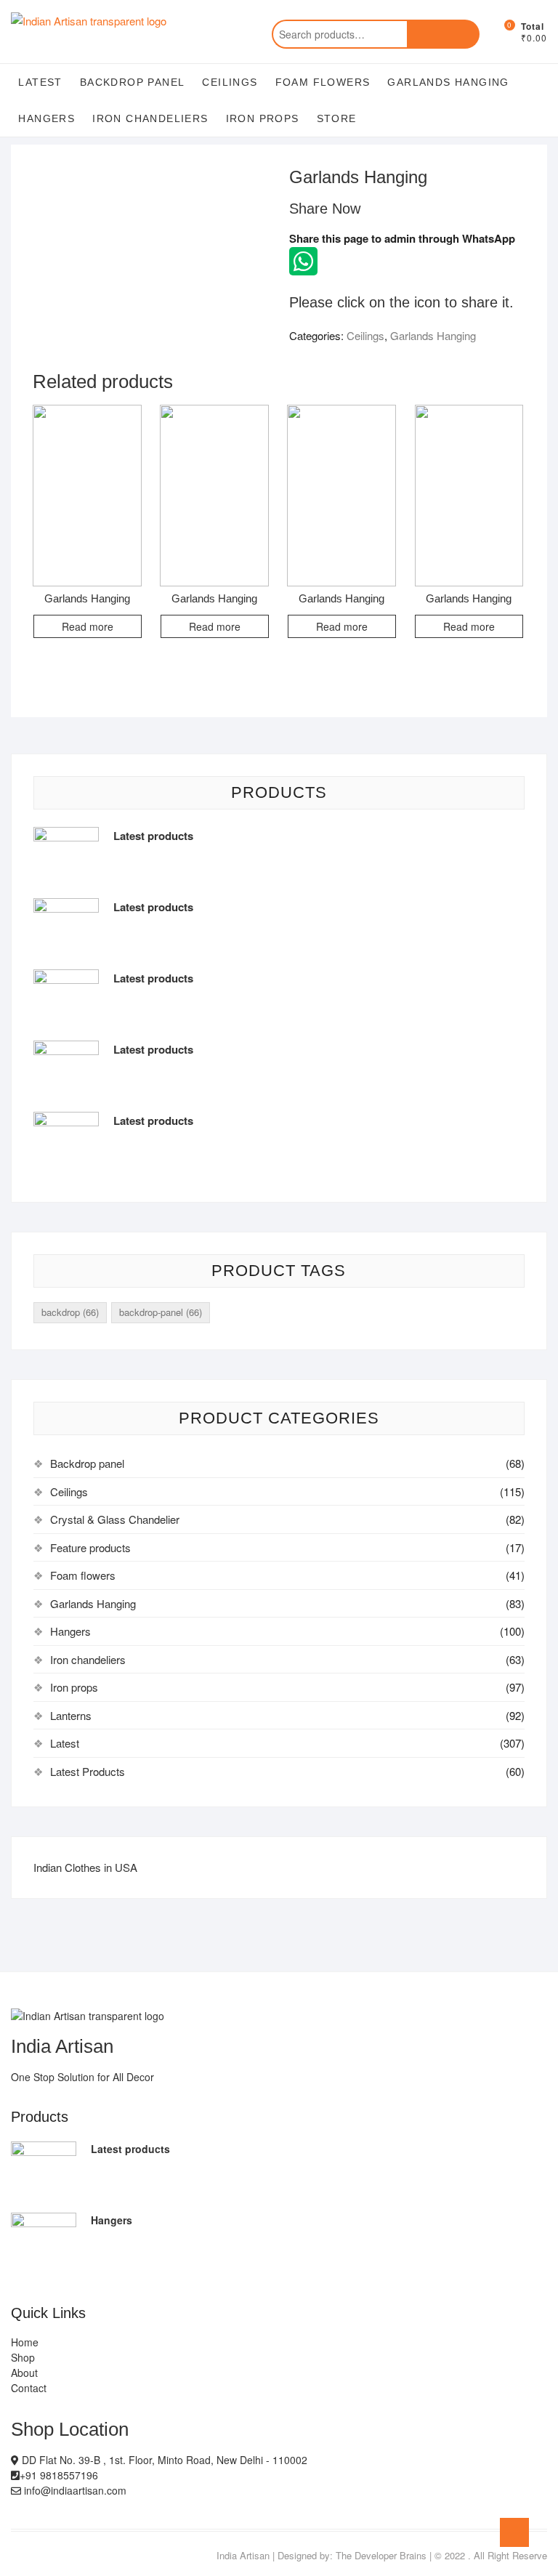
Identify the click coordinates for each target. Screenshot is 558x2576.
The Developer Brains (381, 2555)
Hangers (46, 118)
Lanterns (71, 1715)
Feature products (90, 1547)
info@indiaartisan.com (74, 2490)
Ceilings (230, 82)
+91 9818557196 (59, 2475)
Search (443, 34)
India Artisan (243, 2555)
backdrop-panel (161, 1312)
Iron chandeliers (150, 118)
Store (337, 118)
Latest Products (88, 1771)
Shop (23, 2357)
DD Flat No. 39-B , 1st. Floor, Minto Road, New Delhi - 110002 (163, 2460)
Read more (88, 626)
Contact (29, 2388)
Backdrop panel (133, 82)
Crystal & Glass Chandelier (115, 1519)
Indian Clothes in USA (85, 1867)
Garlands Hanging (448, 82)
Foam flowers (323, 82)
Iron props (263, 118)
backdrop (70, 1312)
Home (25, 2342)
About (24, 2373)
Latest (40, 82)
